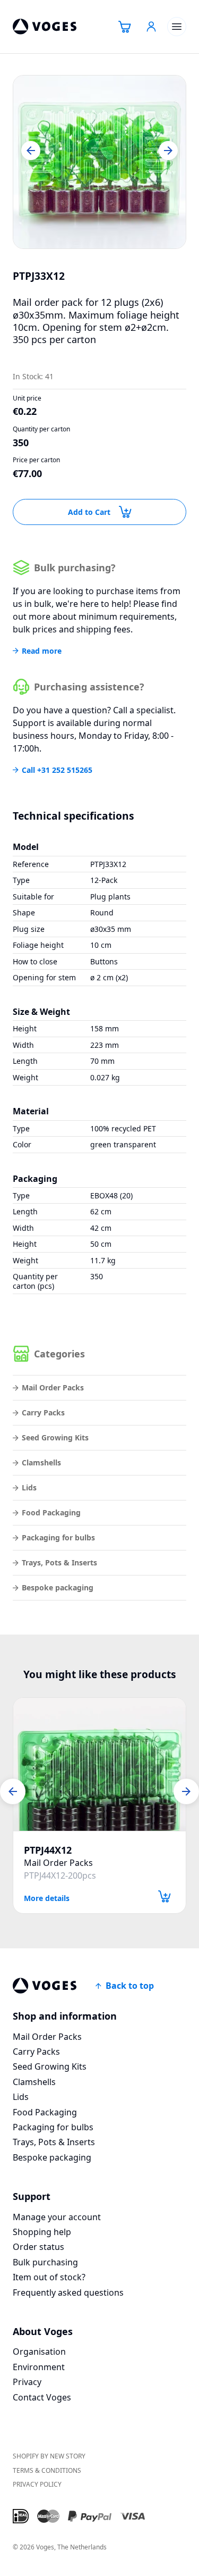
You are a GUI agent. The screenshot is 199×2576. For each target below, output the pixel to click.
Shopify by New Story (49, 2456)
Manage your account (57, 2217)
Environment (39, 2367)
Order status (38, 2247)
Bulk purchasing (45, 2262)
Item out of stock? (49, 2277)
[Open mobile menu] (177, 27)
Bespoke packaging (58, 1587)
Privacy (27, 2382)
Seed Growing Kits (55, 1437)
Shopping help (42, 2232)
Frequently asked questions (68, 2292)
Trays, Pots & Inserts (59, 1562)
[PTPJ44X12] (99, 1764)
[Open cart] (125, 27)
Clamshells (41, 1462)
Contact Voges (42, 2397)
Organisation (39, 2352)
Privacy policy (37, 2484)
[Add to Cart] (165, 1896)
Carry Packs (43, 1412)
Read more (42, 651)
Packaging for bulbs (58, 1537)
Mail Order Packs (53, 1387)
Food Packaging (51, 1512)
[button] (31, 151)
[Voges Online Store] (45, 27)
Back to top (130, 1986)
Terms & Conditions (47, 2470)
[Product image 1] (99, 162)
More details (47, 1898)
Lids (29, 1487)
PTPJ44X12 (48, 1850)
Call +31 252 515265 (57, 770)
